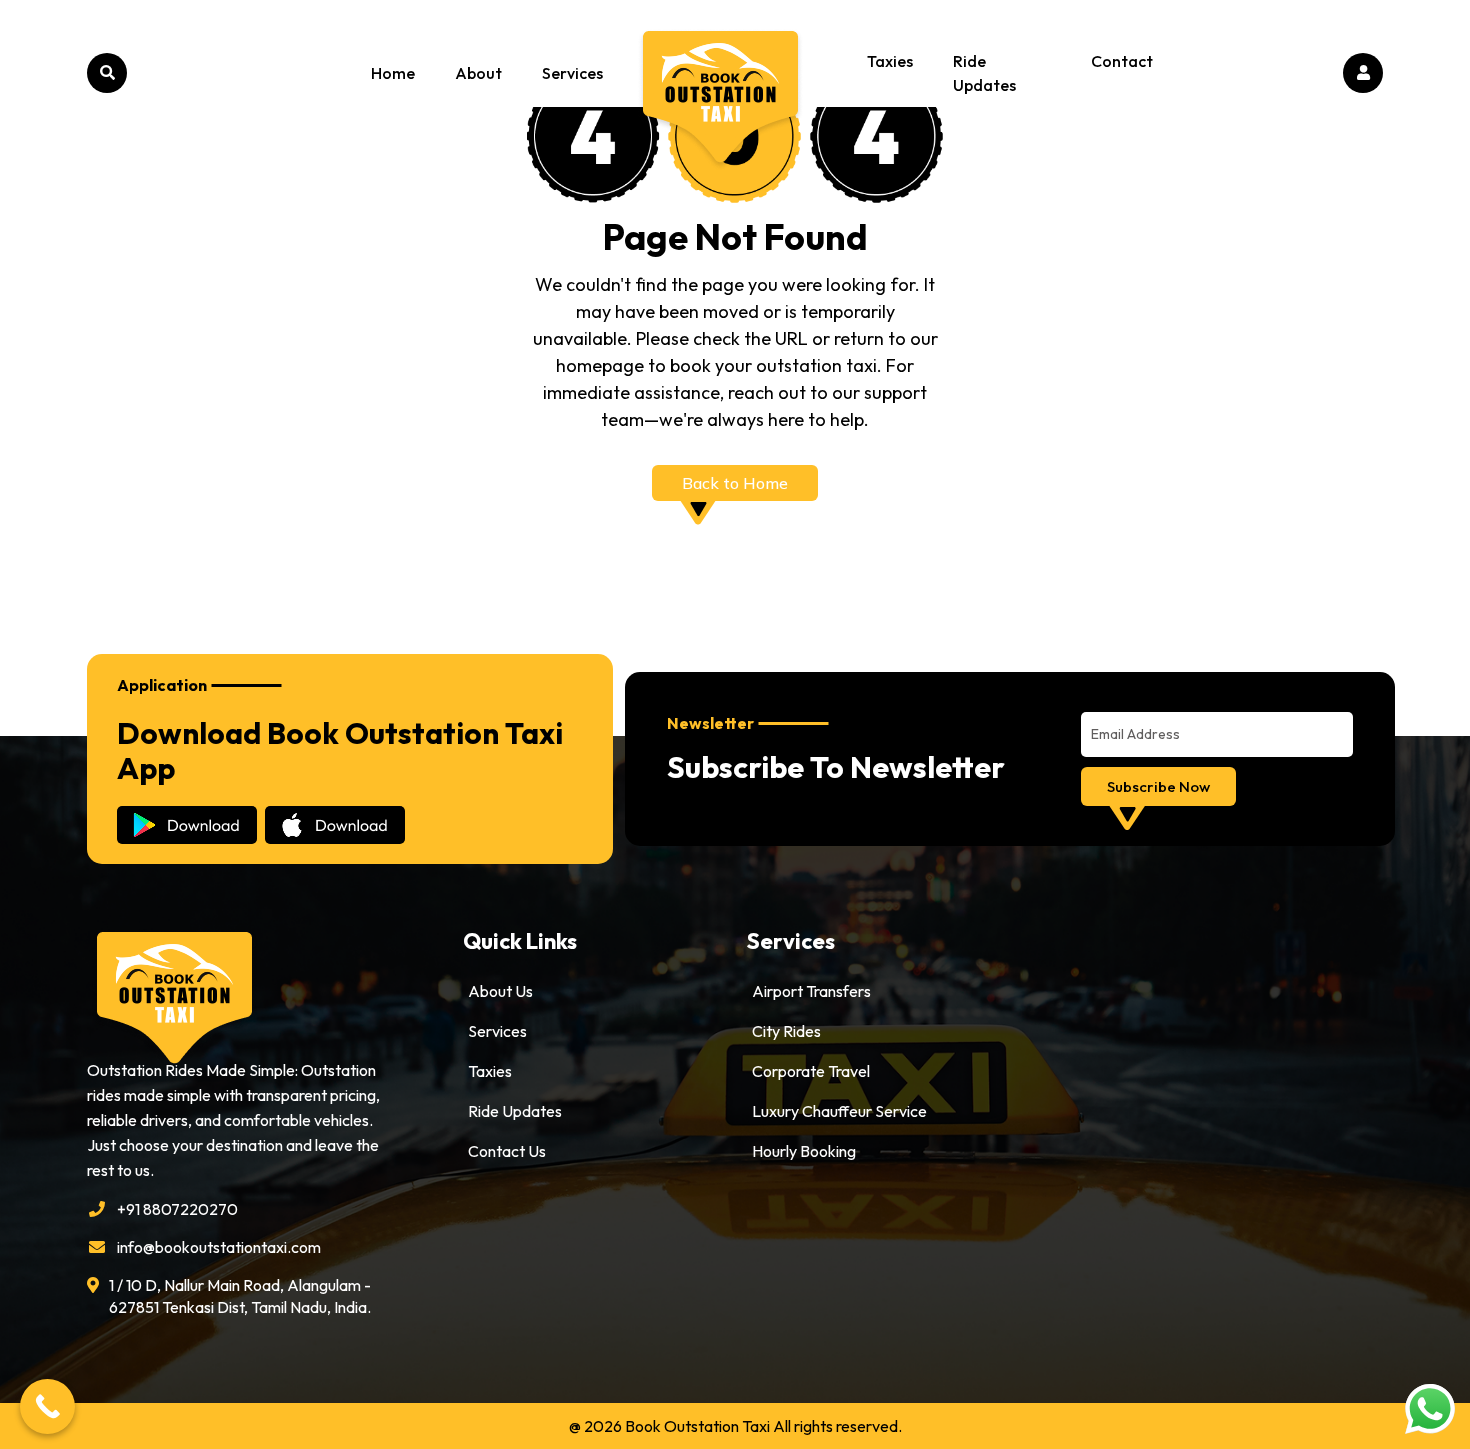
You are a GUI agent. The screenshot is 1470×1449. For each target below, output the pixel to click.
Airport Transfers (811, 991)
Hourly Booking (804, 1151)
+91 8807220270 (177, 1209)
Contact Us (507, 1151)
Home (393, 73)
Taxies (890, 61)
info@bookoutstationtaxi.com (219, 1247)
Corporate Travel (811, 1071)
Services (572, 73)
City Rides (786, 1031)
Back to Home (735, 483)
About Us (500, 991)
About (478, 73)
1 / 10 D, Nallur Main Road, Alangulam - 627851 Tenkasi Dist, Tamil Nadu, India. (240, 1296)
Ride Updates (984, 73)
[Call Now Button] (47, 1406)
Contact (1122, 61)
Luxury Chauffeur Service (839, 1111)
